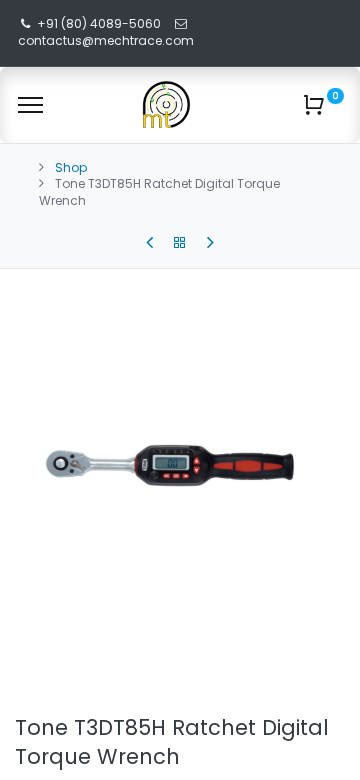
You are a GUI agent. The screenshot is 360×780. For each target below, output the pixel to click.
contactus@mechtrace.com (107, 40)
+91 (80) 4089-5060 (99, 23)
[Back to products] (180, 243)
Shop (71, 167)
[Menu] (30, 105)
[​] (149, 243)
